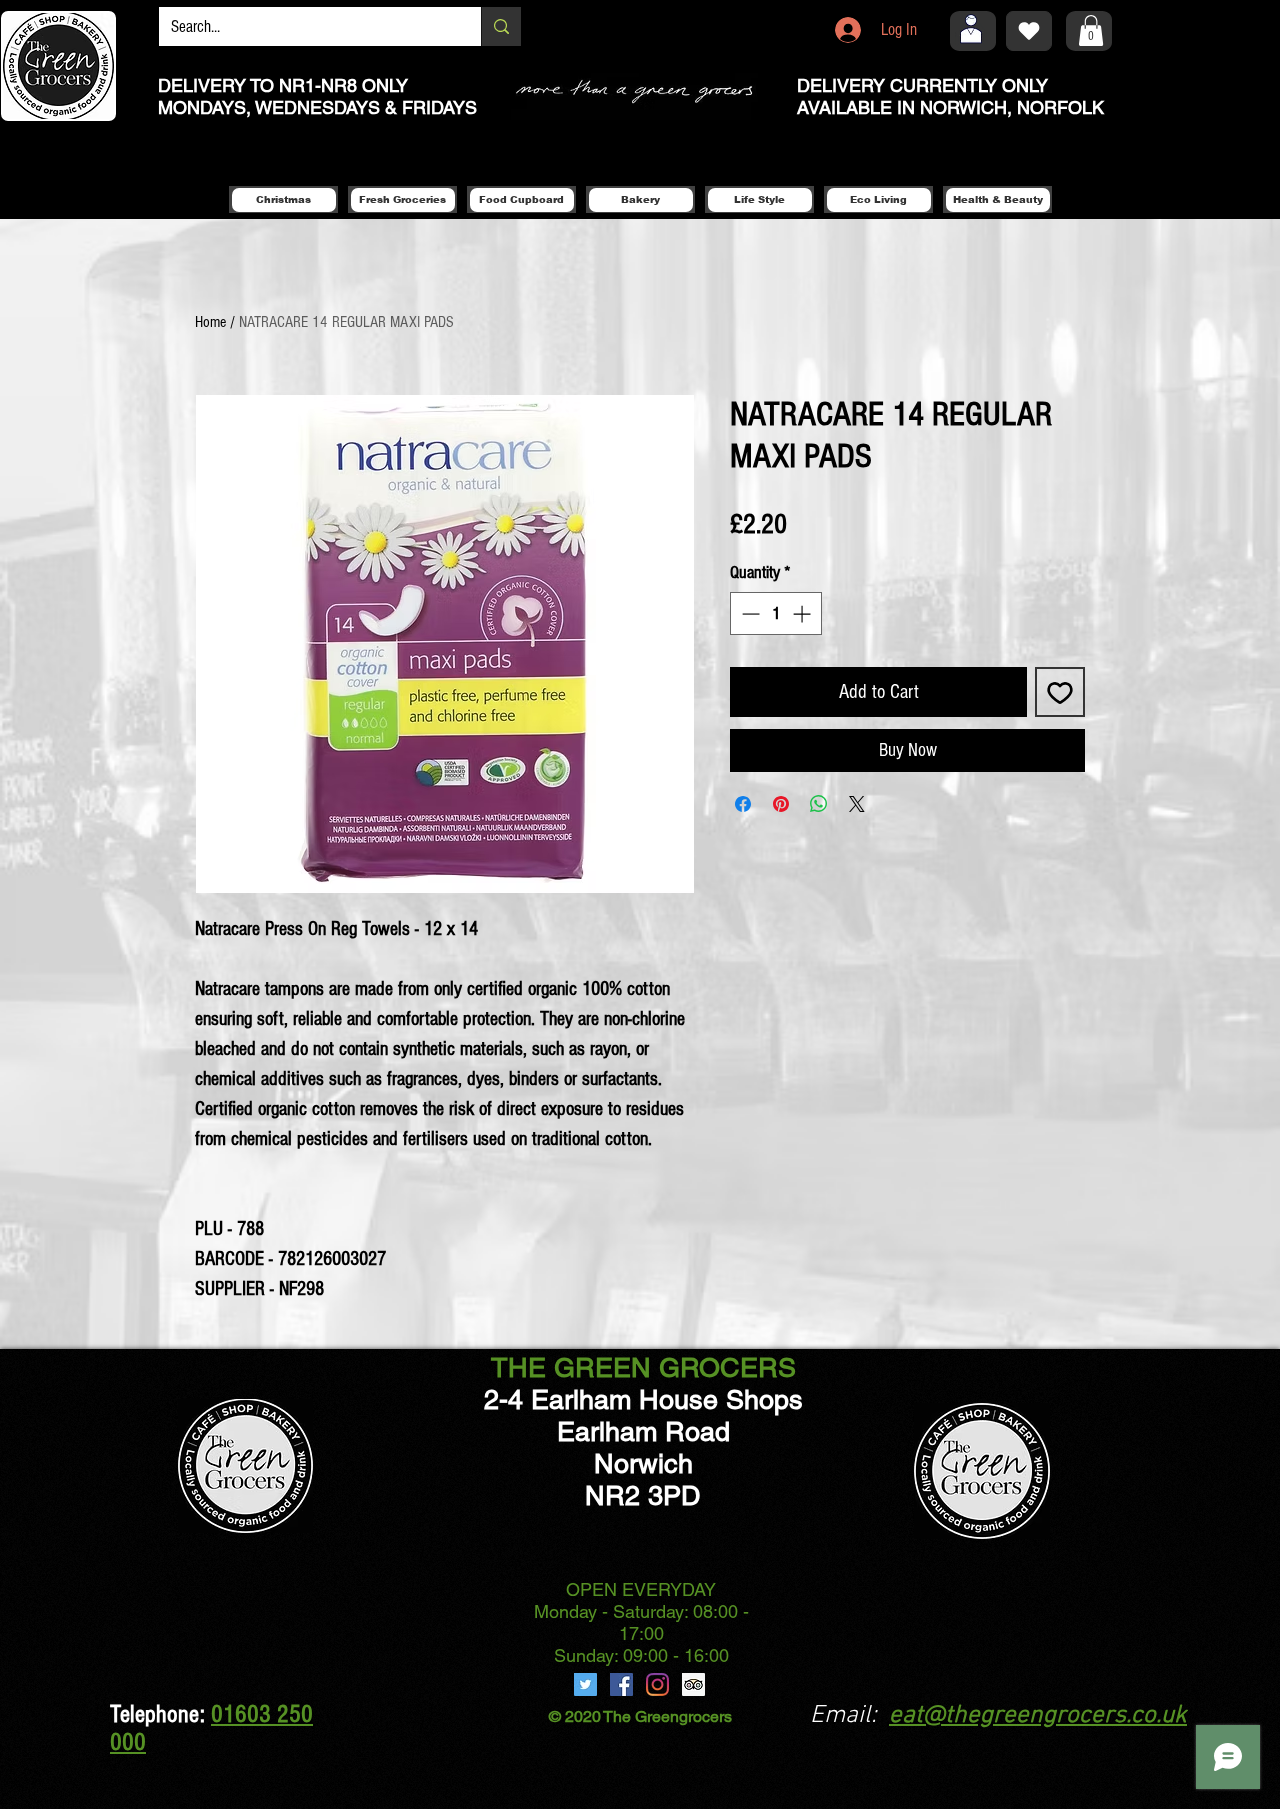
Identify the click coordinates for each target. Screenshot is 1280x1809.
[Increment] (803, 613)
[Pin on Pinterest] (781, 804)
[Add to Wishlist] (1060, 692)
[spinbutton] (776, 613)
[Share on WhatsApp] (819, 804)
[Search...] (501, 26)
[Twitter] (585, 1684)
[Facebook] (621, 1684)
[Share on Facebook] (743, 804)
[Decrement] (748, 613)
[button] (1091, 30)
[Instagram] (657, 1684)
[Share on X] (857, 804)
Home (210, 322)
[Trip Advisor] (693, 1684)
